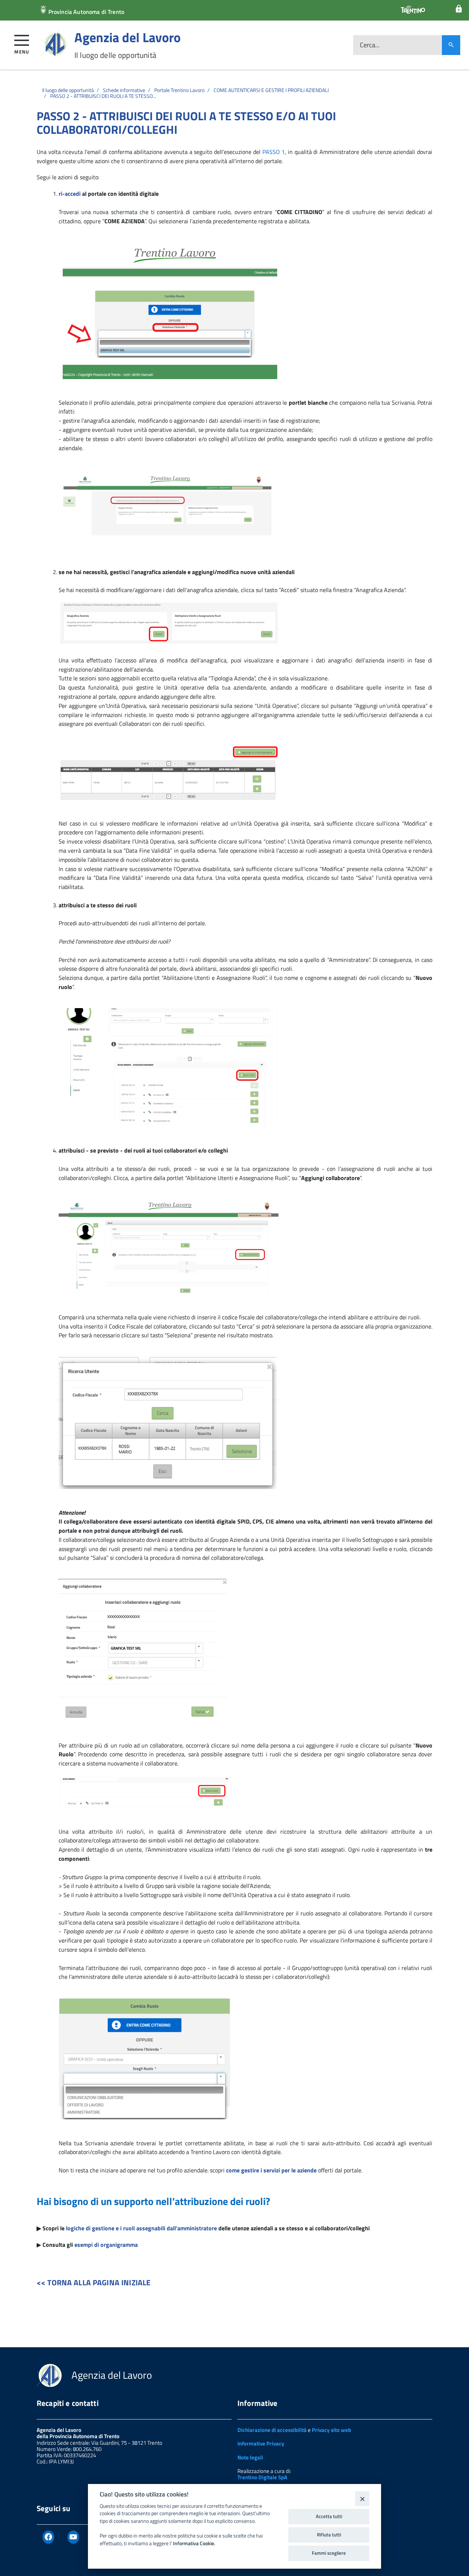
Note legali (250, 2457)
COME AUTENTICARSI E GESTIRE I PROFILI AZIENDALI (271, 90)
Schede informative (124, 90)
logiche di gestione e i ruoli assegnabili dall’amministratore (141, 2228)
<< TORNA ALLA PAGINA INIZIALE (94, 2282)
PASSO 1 (274, 152)
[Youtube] (73, 2537)
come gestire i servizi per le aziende (271, 2170)
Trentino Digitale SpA (262, 2477)
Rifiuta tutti (329, 2535)
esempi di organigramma (106, 2245)
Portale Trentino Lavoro (179, 90)
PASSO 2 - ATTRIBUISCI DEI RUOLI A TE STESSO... (103, 96)
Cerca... (370, 45)
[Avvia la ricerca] (451, 45)
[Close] (362, 2498)
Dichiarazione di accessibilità (272, 2430)
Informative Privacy (261, 2443)
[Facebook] (48, 2537)
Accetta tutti (329, 2516)
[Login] (459, 9)
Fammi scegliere (329, 2553)
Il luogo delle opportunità (68, 90)
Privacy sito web (331, 2430)
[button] (22, 43)
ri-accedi (70, 194)
